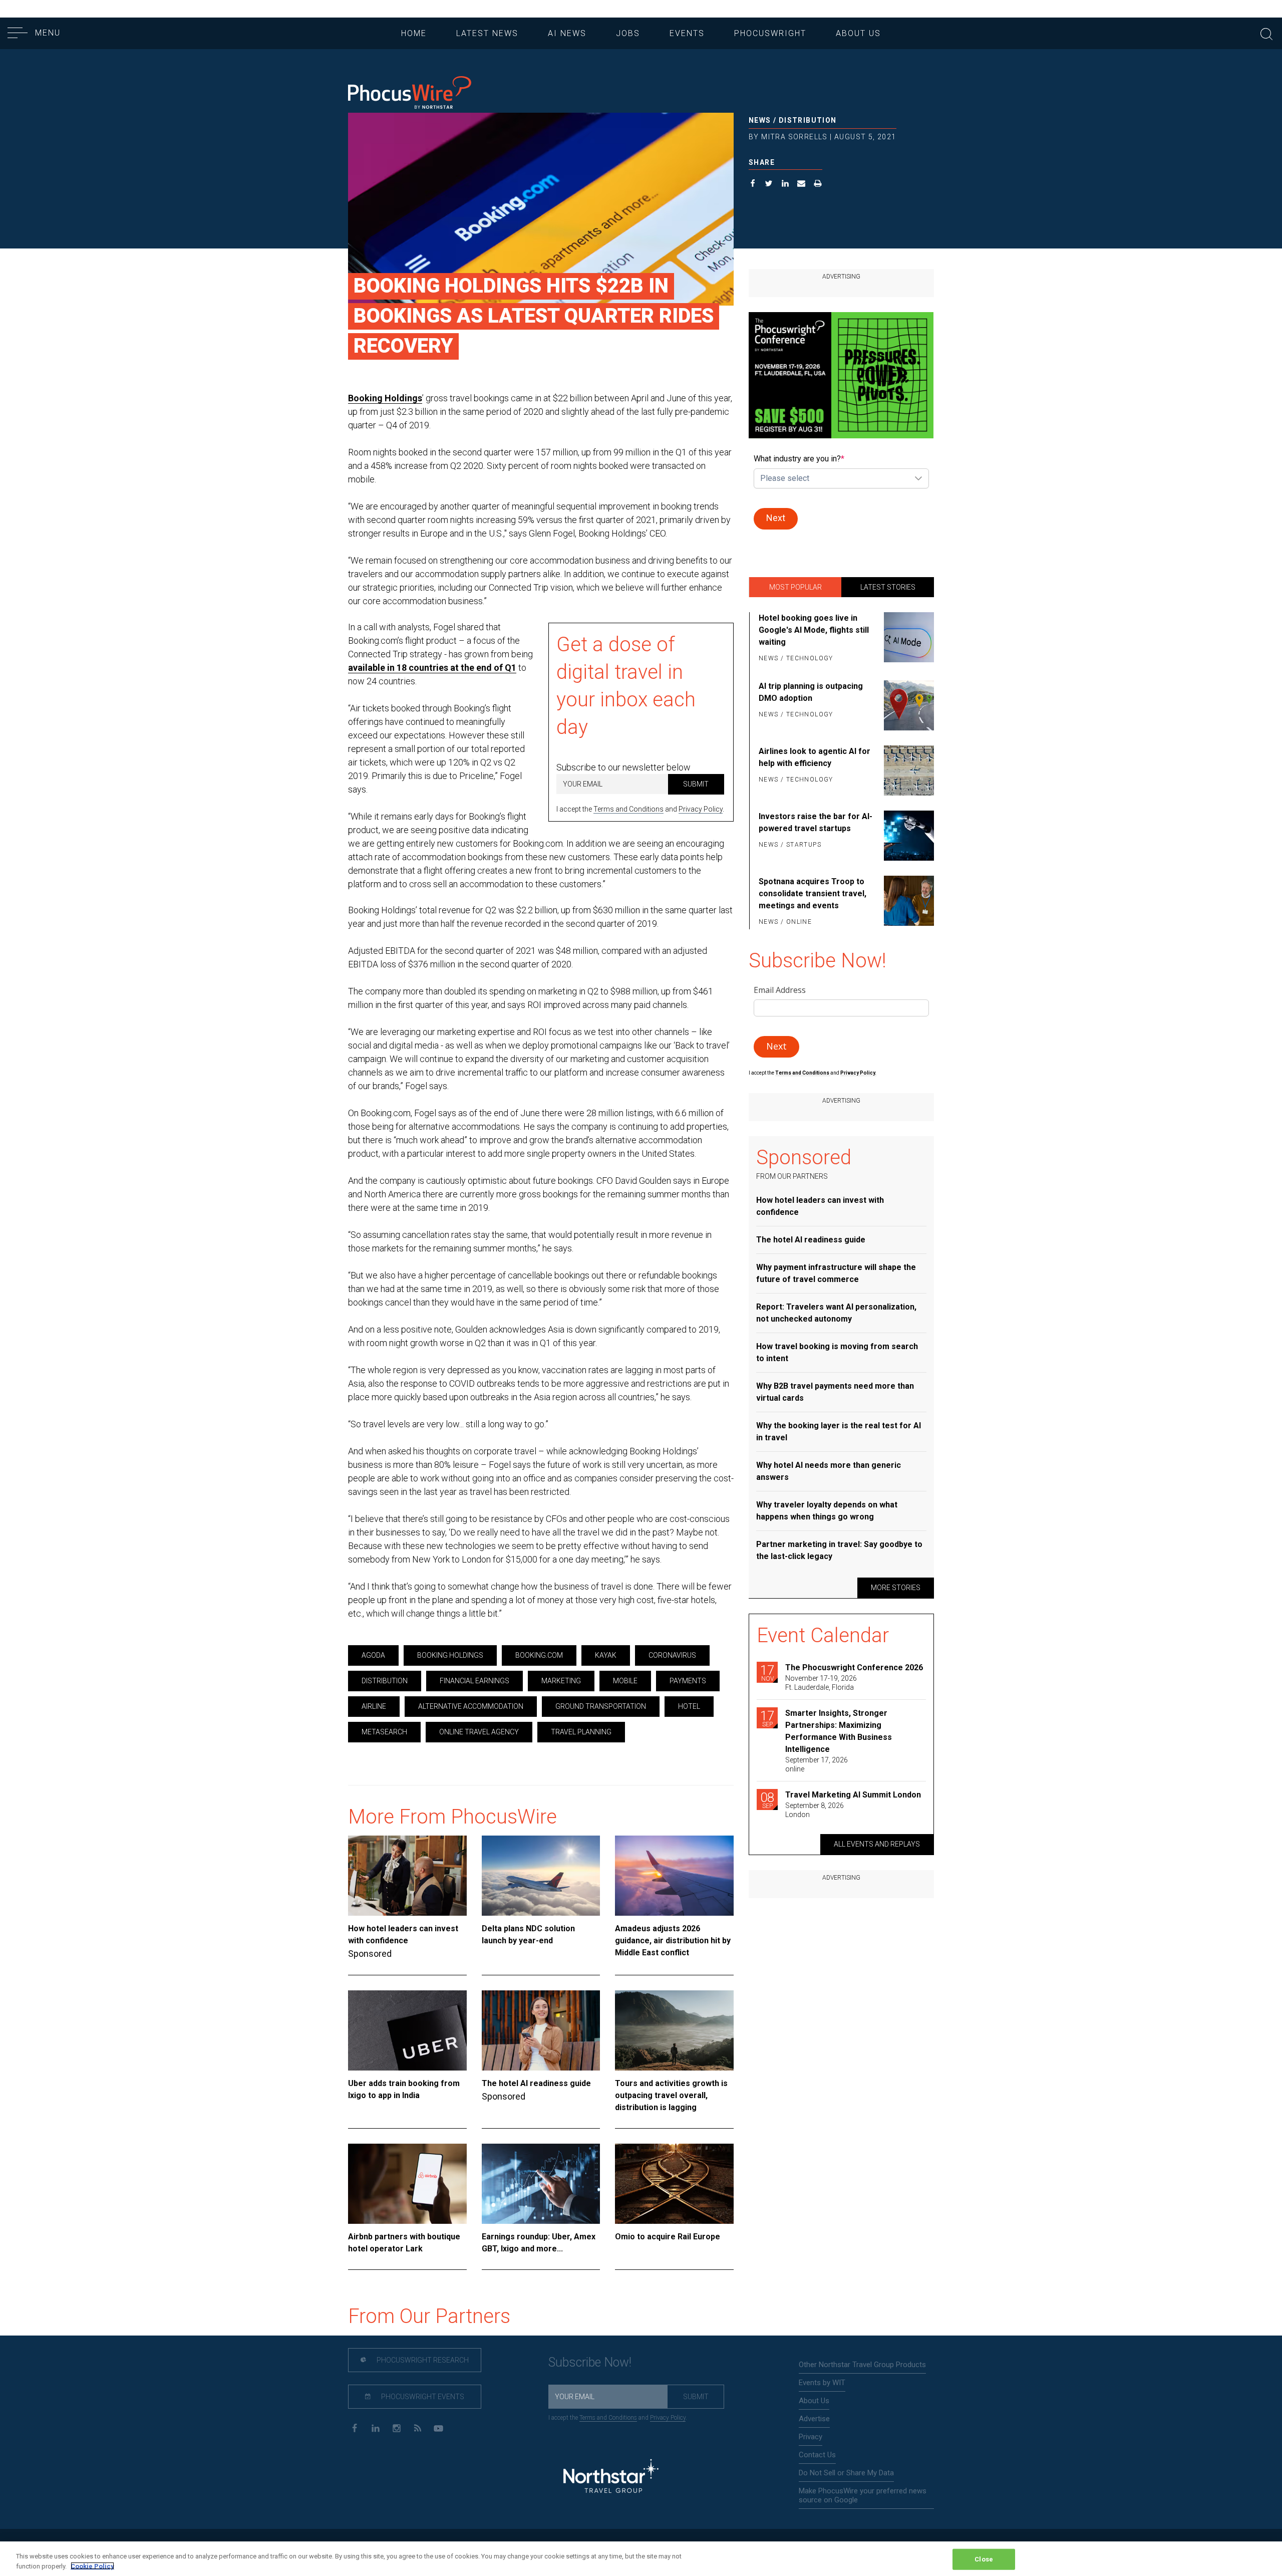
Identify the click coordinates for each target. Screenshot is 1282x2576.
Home (414, 33)
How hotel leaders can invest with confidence (403, 1935)
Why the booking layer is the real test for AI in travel (839, 1432)
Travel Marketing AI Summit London (853, 1795)
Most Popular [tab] (795, 587)
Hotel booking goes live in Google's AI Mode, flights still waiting (814, 630)
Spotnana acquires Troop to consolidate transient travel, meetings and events (813, 893)
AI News (567, 33)
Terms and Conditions (628, 809)
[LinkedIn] (375, 2427)
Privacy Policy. (858, 1073)
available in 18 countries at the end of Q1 (432, 668)
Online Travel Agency (479, 1732)
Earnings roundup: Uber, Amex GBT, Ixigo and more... (539, 2243)
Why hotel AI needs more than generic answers (829, 1471)
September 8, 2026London (815, 1810)
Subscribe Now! (590, 2362)
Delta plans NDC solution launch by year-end (528, 1935)
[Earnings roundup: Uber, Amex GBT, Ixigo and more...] (541, 2184)
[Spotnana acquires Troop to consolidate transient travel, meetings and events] (907, 902)
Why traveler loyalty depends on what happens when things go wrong (827, 1511)
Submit (696, 784)
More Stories (896, 1588)
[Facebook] (354, 2427)
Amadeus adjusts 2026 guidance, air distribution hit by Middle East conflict (673, 1941)
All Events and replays (877, 1844)
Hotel (689, 1706)
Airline (374, 1706)
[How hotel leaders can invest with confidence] (407, 1876)
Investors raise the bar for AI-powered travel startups (816, 822)
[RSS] (417, 2427)
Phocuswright (770, 33)
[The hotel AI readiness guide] (541, 2030)
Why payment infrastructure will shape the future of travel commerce (836, 1273)
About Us (858, 33)
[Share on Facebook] (753, 185)
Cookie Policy (92, 2566)
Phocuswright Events (422, 2397)
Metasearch (384, 1732)
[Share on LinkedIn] (785, 185)
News (760, 120)
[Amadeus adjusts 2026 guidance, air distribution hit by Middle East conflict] (674, 1876)
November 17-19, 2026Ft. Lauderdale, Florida (821, 1683)
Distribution (808, 120)
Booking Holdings (385, 398)
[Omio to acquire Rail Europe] (674, 2184)
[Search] (1266, 33)
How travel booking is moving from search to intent (837, 1352)
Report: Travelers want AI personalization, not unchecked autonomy (836, 1313)
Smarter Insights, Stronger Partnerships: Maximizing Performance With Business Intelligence (839, 1731)
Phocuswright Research (422, 2360)
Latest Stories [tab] (888, 587)
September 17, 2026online (817, 1764)
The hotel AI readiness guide (536, 2083)
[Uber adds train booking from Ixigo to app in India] (407, 2030)
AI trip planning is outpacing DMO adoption (811, 692)
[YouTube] (438, 2427)
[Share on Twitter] (769, 185)
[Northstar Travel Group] (611, 2477)
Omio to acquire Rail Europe (668, 2237)
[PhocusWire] (410, 93)
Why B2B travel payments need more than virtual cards (835, 1392)
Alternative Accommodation (471, 1706)
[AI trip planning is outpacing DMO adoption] (907, 705)
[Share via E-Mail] (802, 185)
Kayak (606, 1655)
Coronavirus (672, 1655)
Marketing (561, 1681)
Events (687, 33)
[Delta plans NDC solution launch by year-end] (541, 1876)
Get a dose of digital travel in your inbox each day (626, 686)
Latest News (487, 33)
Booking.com (539, 1655)
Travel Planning (581, 1732)
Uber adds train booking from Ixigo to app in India (404, 2089)
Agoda (373, 1655)
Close (984, 2559)
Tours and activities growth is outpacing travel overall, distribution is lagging (671, 2095)
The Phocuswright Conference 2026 (854, 1667)
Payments (688, 1681)
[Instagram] (396, 2427)
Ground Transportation (601, 1706)
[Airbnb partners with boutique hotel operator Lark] (407, 2184)
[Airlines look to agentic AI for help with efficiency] (907, 770)
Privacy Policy (701, 809)
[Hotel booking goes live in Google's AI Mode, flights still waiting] (907, 639)
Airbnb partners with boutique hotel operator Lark (404, 2243)
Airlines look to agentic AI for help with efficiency (815, 757)
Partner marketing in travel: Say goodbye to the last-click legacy (839, 1550)
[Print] (818, 185)
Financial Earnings (474, 1681)
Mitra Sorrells (794, 137)
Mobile (625, 1681)
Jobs (628, 33)
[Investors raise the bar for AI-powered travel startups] (907, 836)
